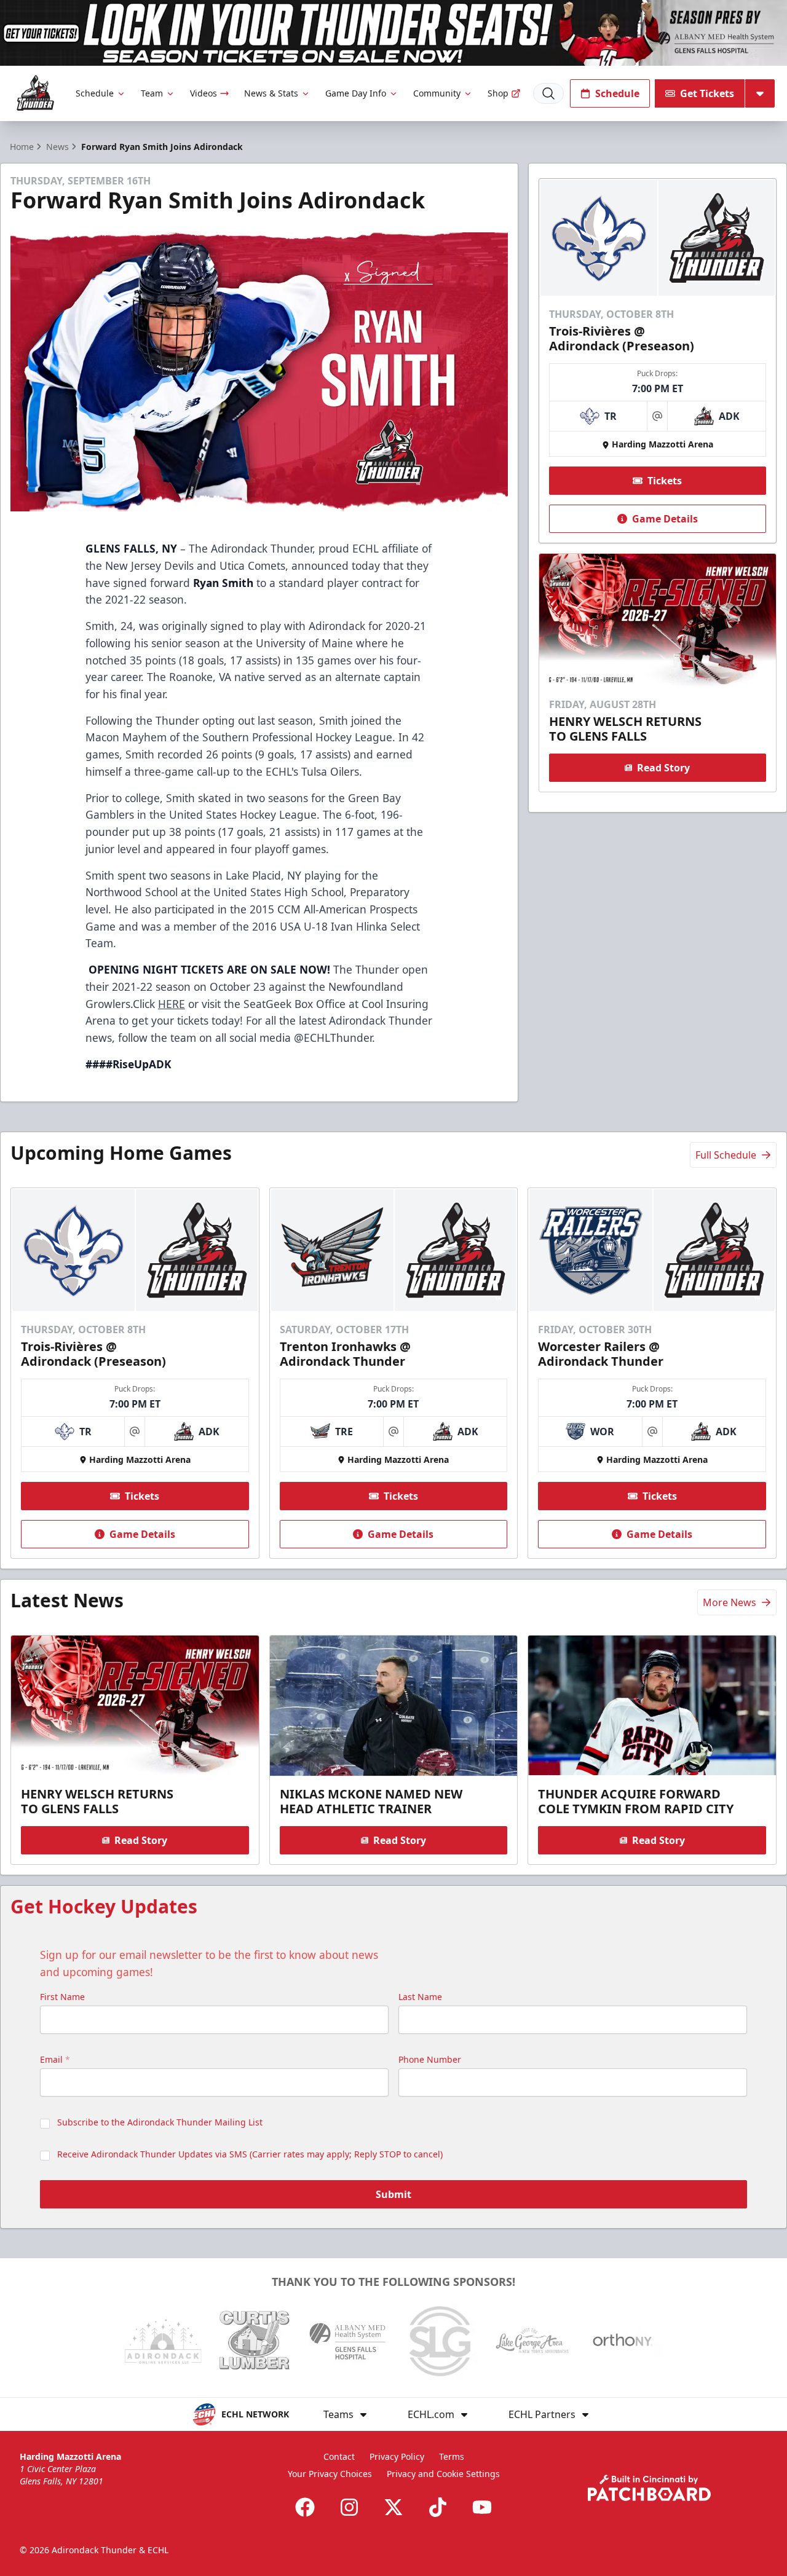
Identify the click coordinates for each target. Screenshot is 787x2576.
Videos (204, 93)
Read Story (663, 768)
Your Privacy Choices (330, 2474)
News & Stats (271, 93)
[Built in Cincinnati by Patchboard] (649, 2488)
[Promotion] (393, 33)
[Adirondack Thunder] (35, 93)
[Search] (548, 93)
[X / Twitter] (393, 2507)
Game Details (665, 519)
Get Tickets (707, 93)
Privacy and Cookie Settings (443, 2474)
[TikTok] (438, 2507)
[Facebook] (305, 2507)
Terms (452, 2456)
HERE (172, 1004)
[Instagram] (349, 2507)
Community (437, 93)
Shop (498, 93)
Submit (393, 2194)
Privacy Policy (397, 2456)
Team (152, 93)
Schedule (95, 93)
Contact (339, 2456)
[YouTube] (482, 2507)
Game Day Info (356, 93)
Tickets (665, 481)
